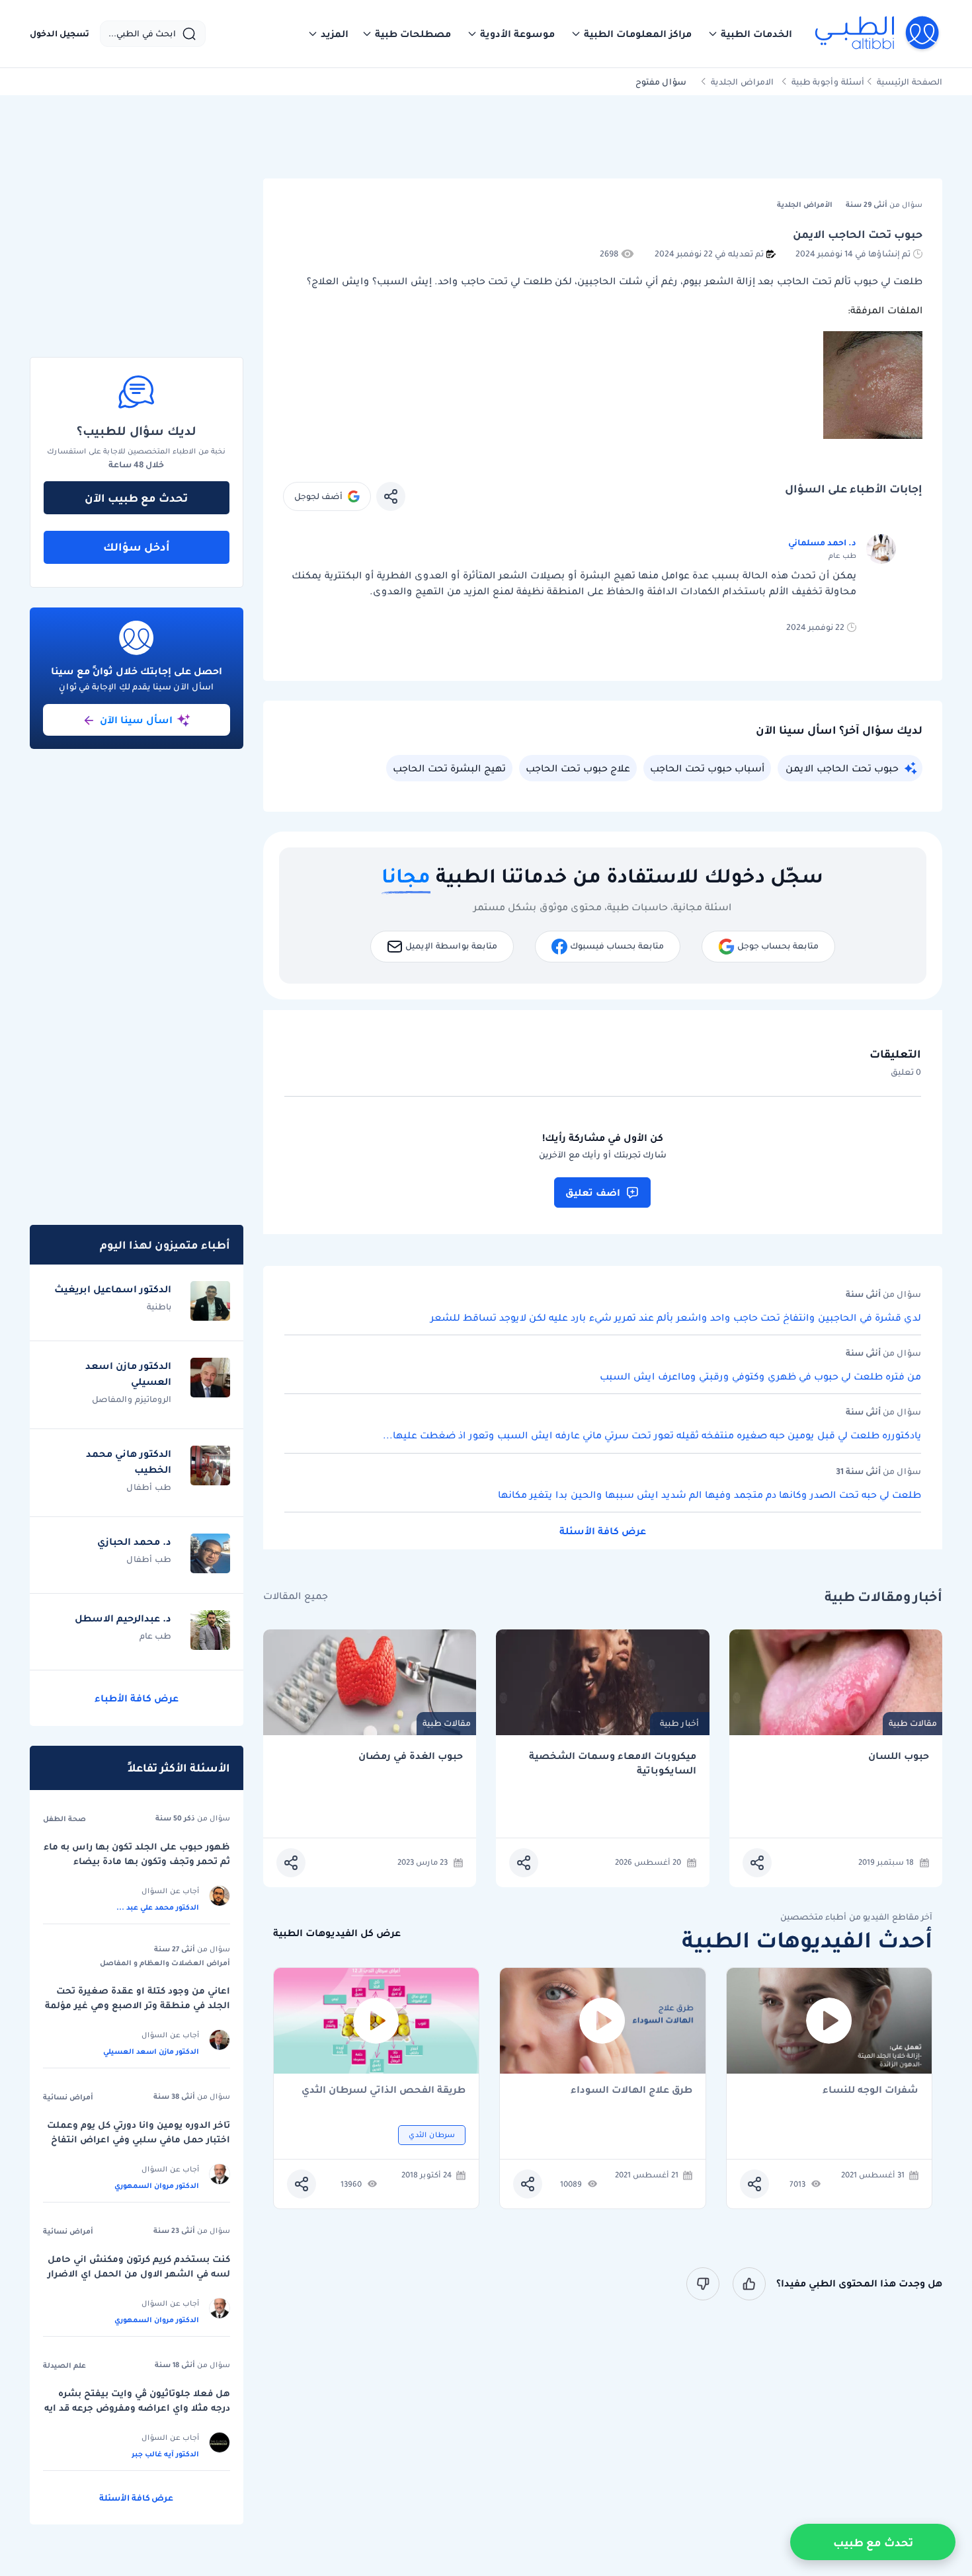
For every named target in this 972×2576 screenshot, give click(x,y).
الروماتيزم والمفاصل (132, 1399)
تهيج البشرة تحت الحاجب (449, 768)
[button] (750, 34)
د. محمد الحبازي (134, 1542)
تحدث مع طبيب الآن (136, 498)
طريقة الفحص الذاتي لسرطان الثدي (384, 2090)
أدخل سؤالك (137, 547)
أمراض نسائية (68, 2097)
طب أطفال (149, 1487)
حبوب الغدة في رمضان (411, 1756)
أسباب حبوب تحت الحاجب (707, 768)
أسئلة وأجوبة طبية (828, 82)
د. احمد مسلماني (822, 542)
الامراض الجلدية (742, 82)
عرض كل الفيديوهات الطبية (337, 1933)
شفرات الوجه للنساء (871, 2090)
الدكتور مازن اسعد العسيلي (151, 2051)
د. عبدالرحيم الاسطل (123, 1618)
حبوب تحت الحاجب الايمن (842, 768)
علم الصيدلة (64, 2365)
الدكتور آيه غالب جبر (165, 2454)
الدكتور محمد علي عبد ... (158, 1907)
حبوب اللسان (899, 1756)
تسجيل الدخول (60, 34)
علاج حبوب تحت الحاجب (578, 768)
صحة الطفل (64, 1818)
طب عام (155, 1636)
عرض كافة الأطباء (137, 1698)
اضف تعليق (593, 1192)
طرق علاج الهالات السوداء (631, 2090)
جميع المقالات (296, 1596)
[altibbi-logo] (878, 34)
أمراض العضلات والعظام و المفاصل (165, 1963)
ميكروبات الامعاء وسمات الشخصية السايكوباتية (613, 1763)
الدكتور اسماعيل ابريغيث (113, 1289)
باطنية (159, 1307)
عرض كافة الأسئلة (603, 1531)
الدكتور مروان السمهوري (157, 2185)
